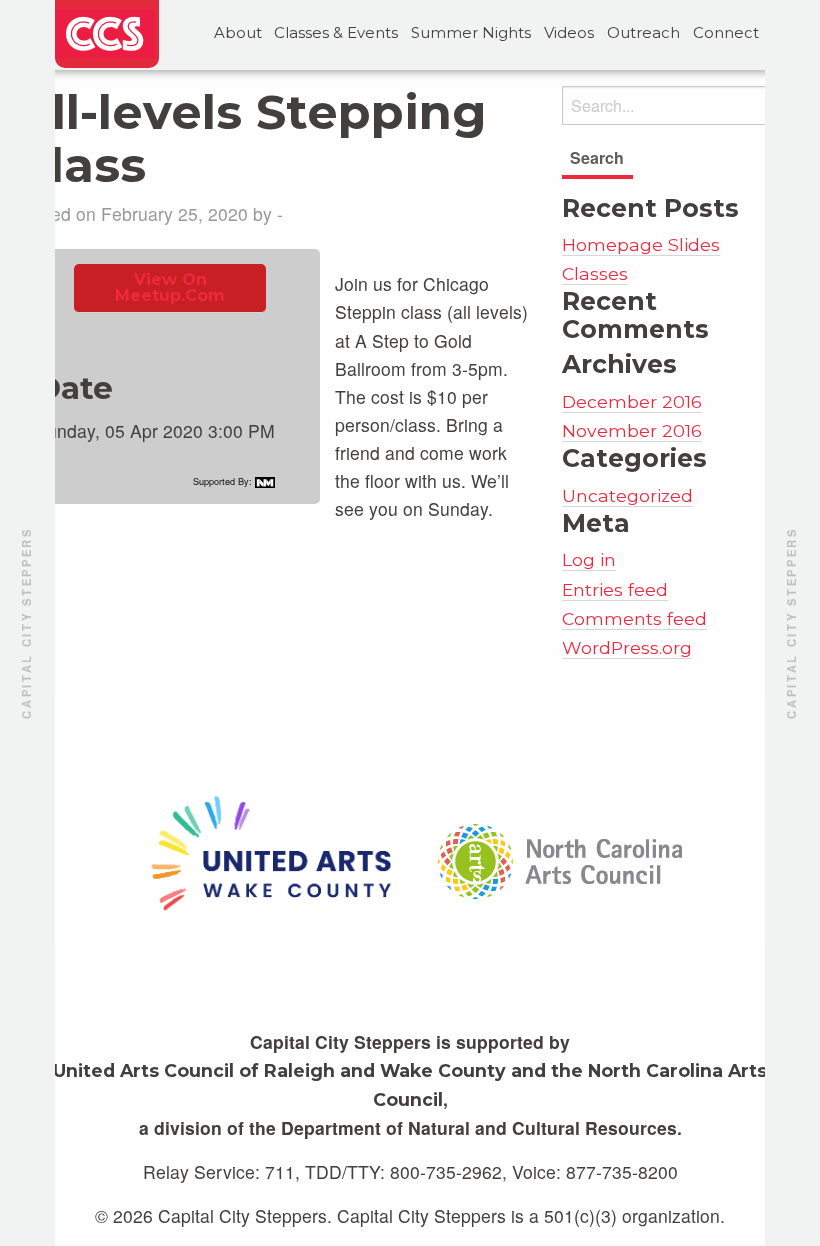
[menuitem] (237, 33)
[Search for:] (683, 105)
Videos (569, 33)
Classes (595, 273)
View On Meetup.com (170, 287)
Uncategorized (627, 495)
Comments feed (634, 618)
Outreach (643, 33)
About (238, 33)
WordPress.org (627, 647)
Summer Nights (471, 33)
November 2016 (632, 430)
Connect (726, 33)
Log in (589, 559)
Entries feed (615, 589)
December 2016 (632, 401)
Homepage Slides (641, 244)
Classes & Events (336, 33)
